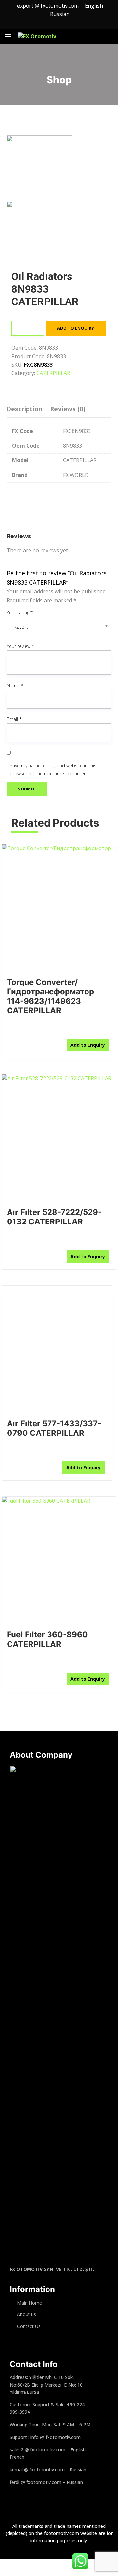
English (95, 6)
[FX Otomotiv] (37, 37)
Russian (60, 14)
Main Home (29, 2303)
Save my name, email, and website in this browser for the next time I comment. (53, 770)
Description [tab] (24, 409)
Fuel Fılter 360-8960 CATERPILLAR (47, 1639)
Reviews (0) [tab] (68, 409)
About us (27, 2314)
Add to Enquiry (76, 328)
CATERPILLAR (53, 373)
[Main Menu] (8, 37)
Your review (20, 646)
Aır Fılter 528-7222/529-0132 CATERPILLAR (54, 1217)
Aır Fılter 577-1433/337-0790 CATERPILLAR (54, 1428)
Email (14, 719)
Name (15, 685)
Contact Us (29, 2326)
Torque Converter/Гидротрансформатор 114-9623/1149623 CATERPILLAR (50, 996)
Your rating (20, 612)
